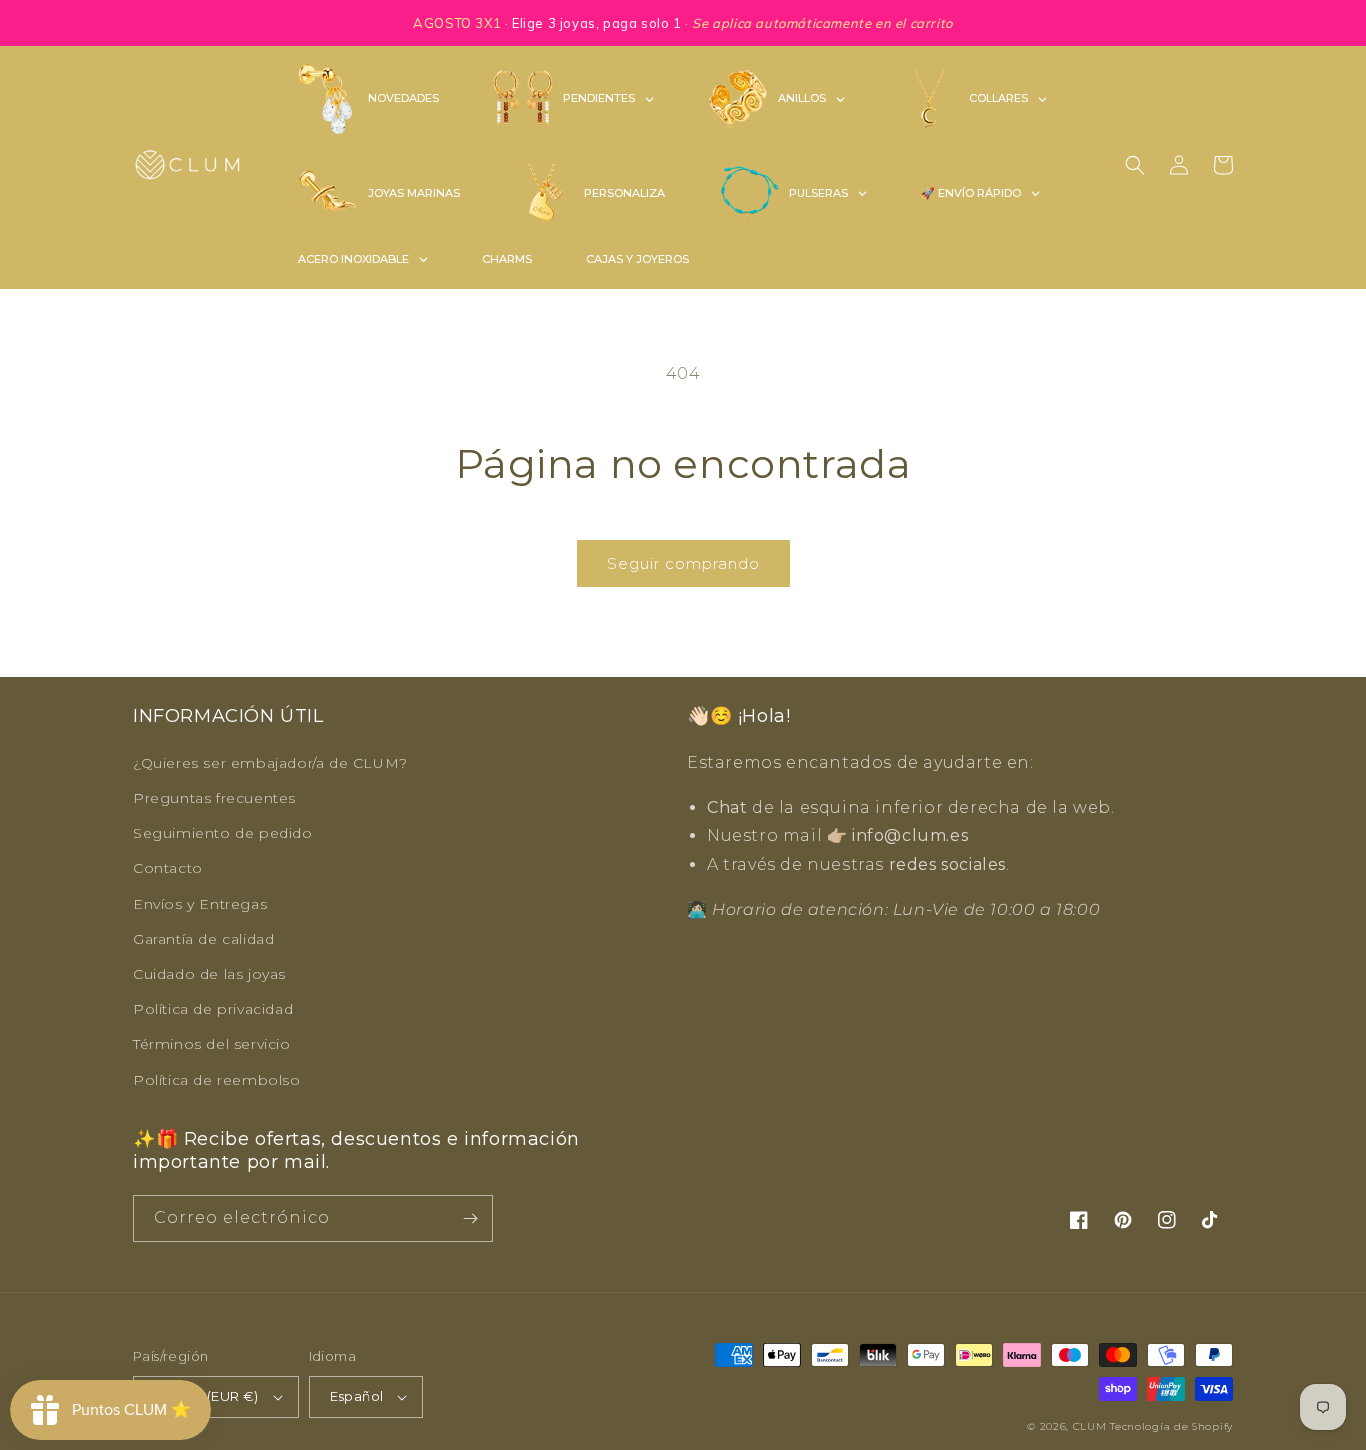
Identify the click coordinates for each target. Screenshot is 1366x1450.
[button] (1135, 165)
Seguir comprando (683, 563)
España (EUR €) (206, 1396)
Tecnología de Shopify (1171, 1426)
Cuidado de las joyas (209, 974)
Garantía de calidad (203, 939)
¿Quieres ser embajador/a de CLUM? (270, 763)
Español (357, 1396)
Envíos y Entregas (200, 904)
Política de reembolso (217, 1080)
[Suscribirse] (470, 1218)
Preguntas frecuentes (214, 798)
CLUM (1090, 1426)
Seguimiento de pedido (223, 833)
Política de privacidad (213, 1009)
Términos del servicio (212, 1044)
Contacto (168, 868)
